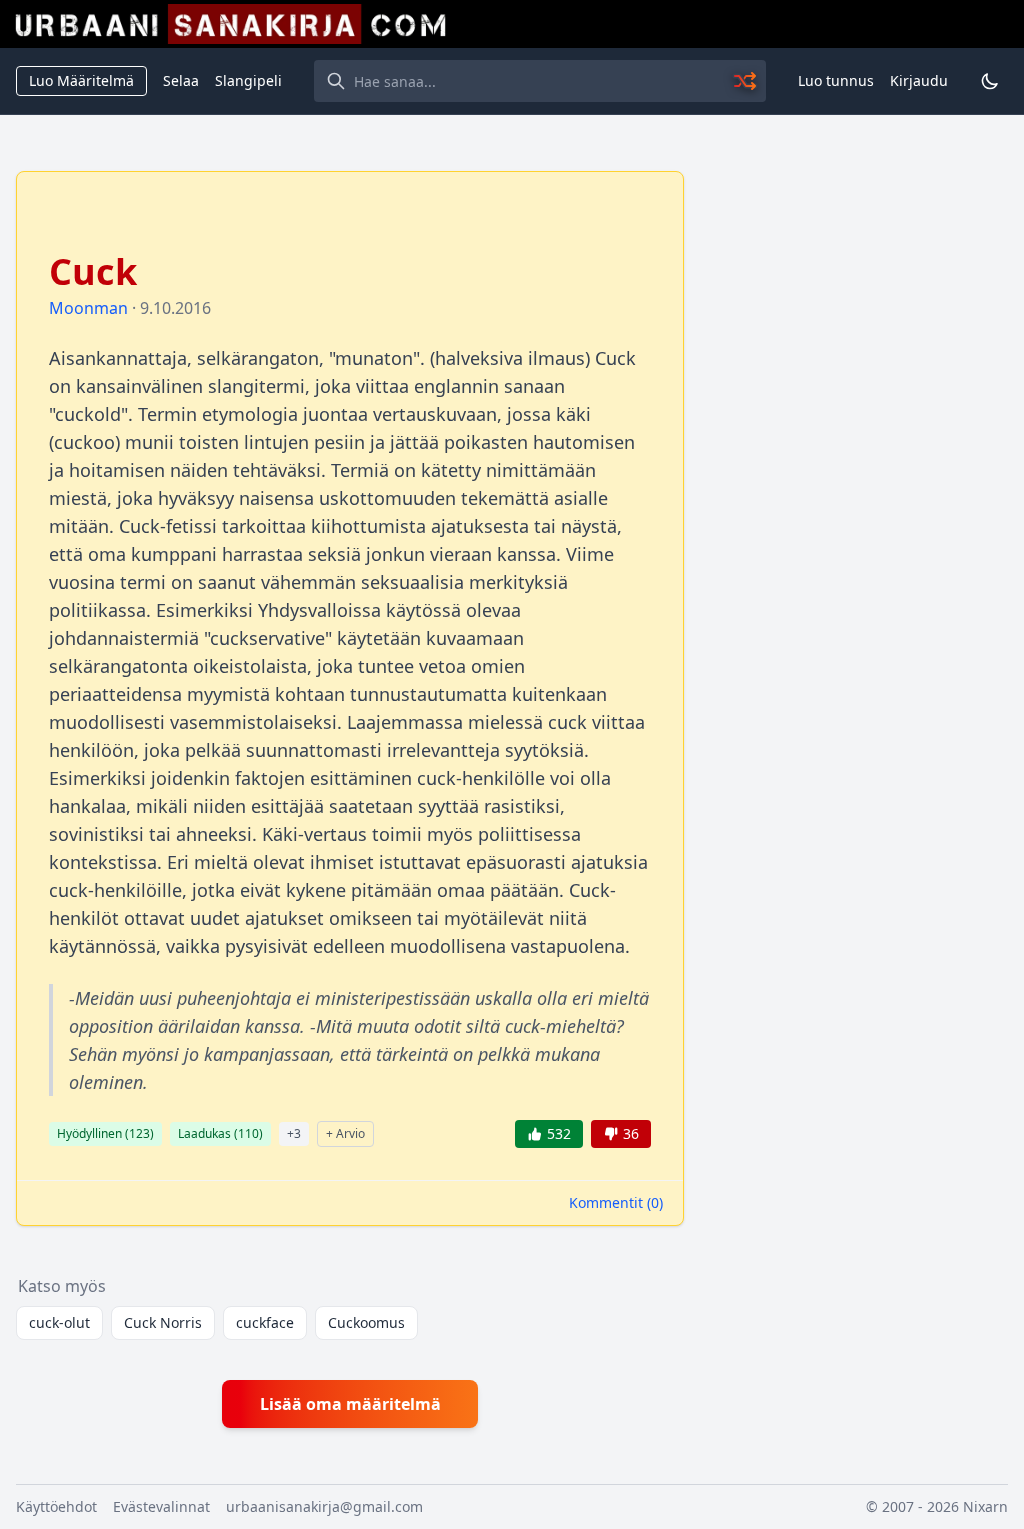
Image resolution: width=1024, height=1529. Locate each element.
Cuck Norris (163, 1322)
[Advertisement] (858, 296)
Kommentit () (616, 1202)
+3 (294, 1133)
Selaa (181, 80)
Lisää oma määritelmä (350, 1404)
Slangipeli (248, 80)
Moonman (88, 308)
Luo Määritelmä (81, 80)
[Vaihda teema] (990, 81)
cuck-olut (59, 1322)
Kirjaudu (919, 80)
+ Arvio (345, 1133)
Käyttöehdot (56, 1506)
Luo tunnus (836, 80)
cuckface (265, 1322)
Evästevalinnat (161, 1506)
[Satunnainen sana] (746, 81)
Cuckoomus (366, 1322)
